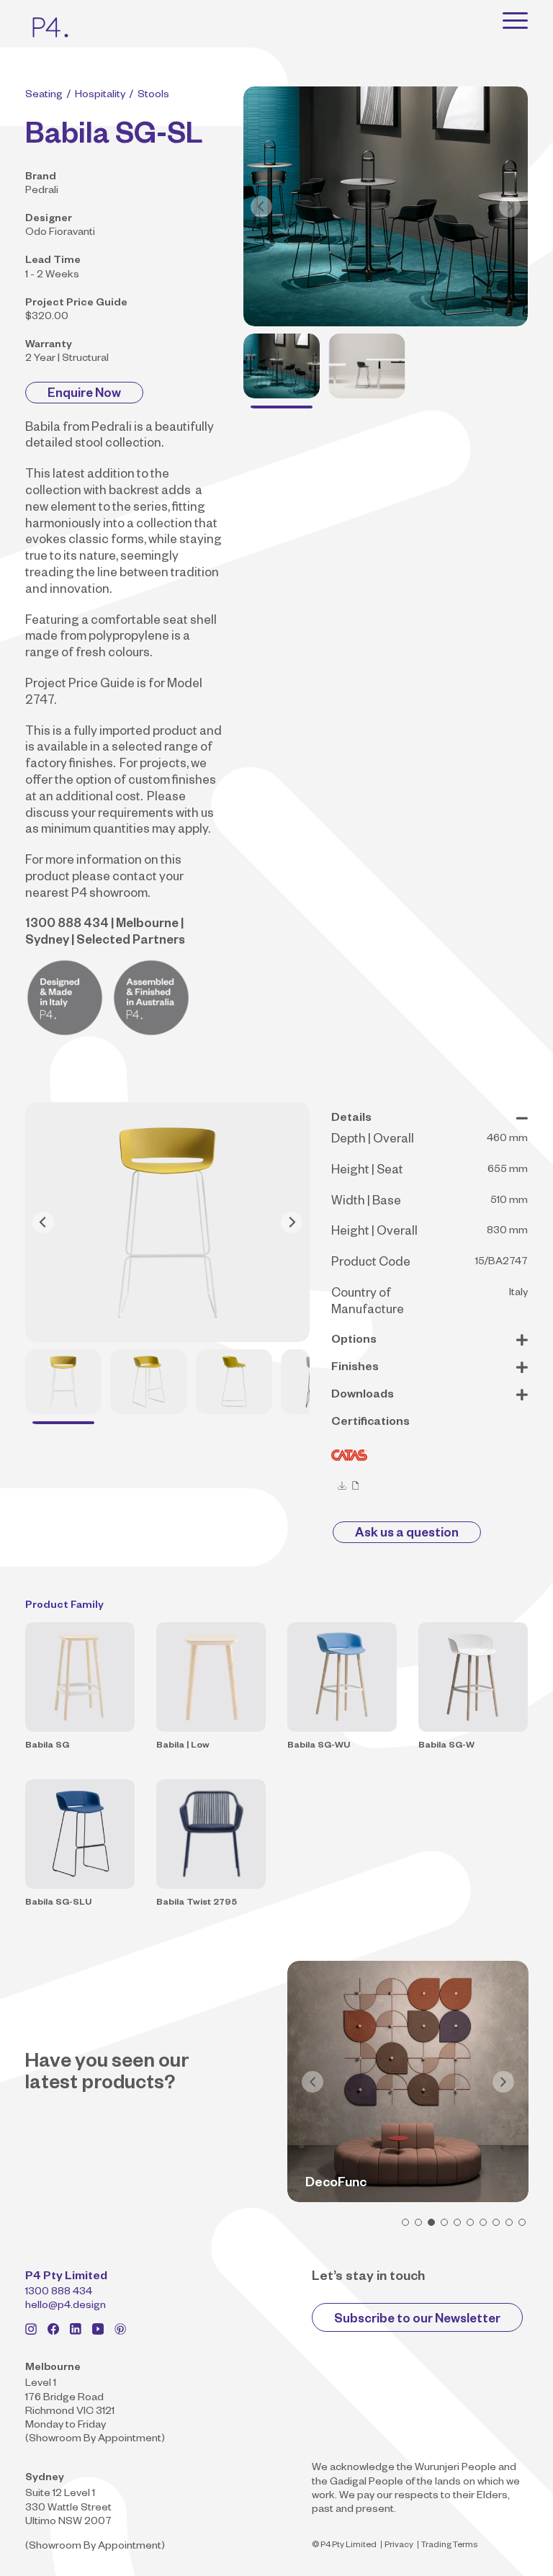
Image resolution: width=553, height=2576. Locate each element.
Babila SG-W (446, 1746)
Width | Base (366, 1203)
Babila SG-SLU (58, 1903)
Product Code (371, 1264)
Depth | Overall (373, 1141)
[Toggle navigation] (515, 20)
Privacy (399, 2546)
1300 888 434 (59, 2293)
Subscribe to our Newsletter (417, 2321)
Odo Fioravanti (60, 233)
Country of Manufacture (368, 1303)
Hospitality (100, 96)
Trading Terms (449, 2546)
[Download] (342, 1486)
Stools (153, 96)
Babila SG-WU (319, 1746)
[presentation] (313, 2082)
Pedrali (42, 192)
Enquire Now (84, 395)
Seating (44, 96)
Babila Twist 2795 (197, 1903)
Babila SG (47, 1746)
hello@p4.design (66, 2307)
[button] (405, 2222)
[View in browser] (356, 1486)
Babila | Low (183, 1746)
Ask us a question (407, 1535)
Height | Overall (374, 1233)
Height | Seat (367, 1172)
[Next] (510, 207)
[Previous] (261, 207)
